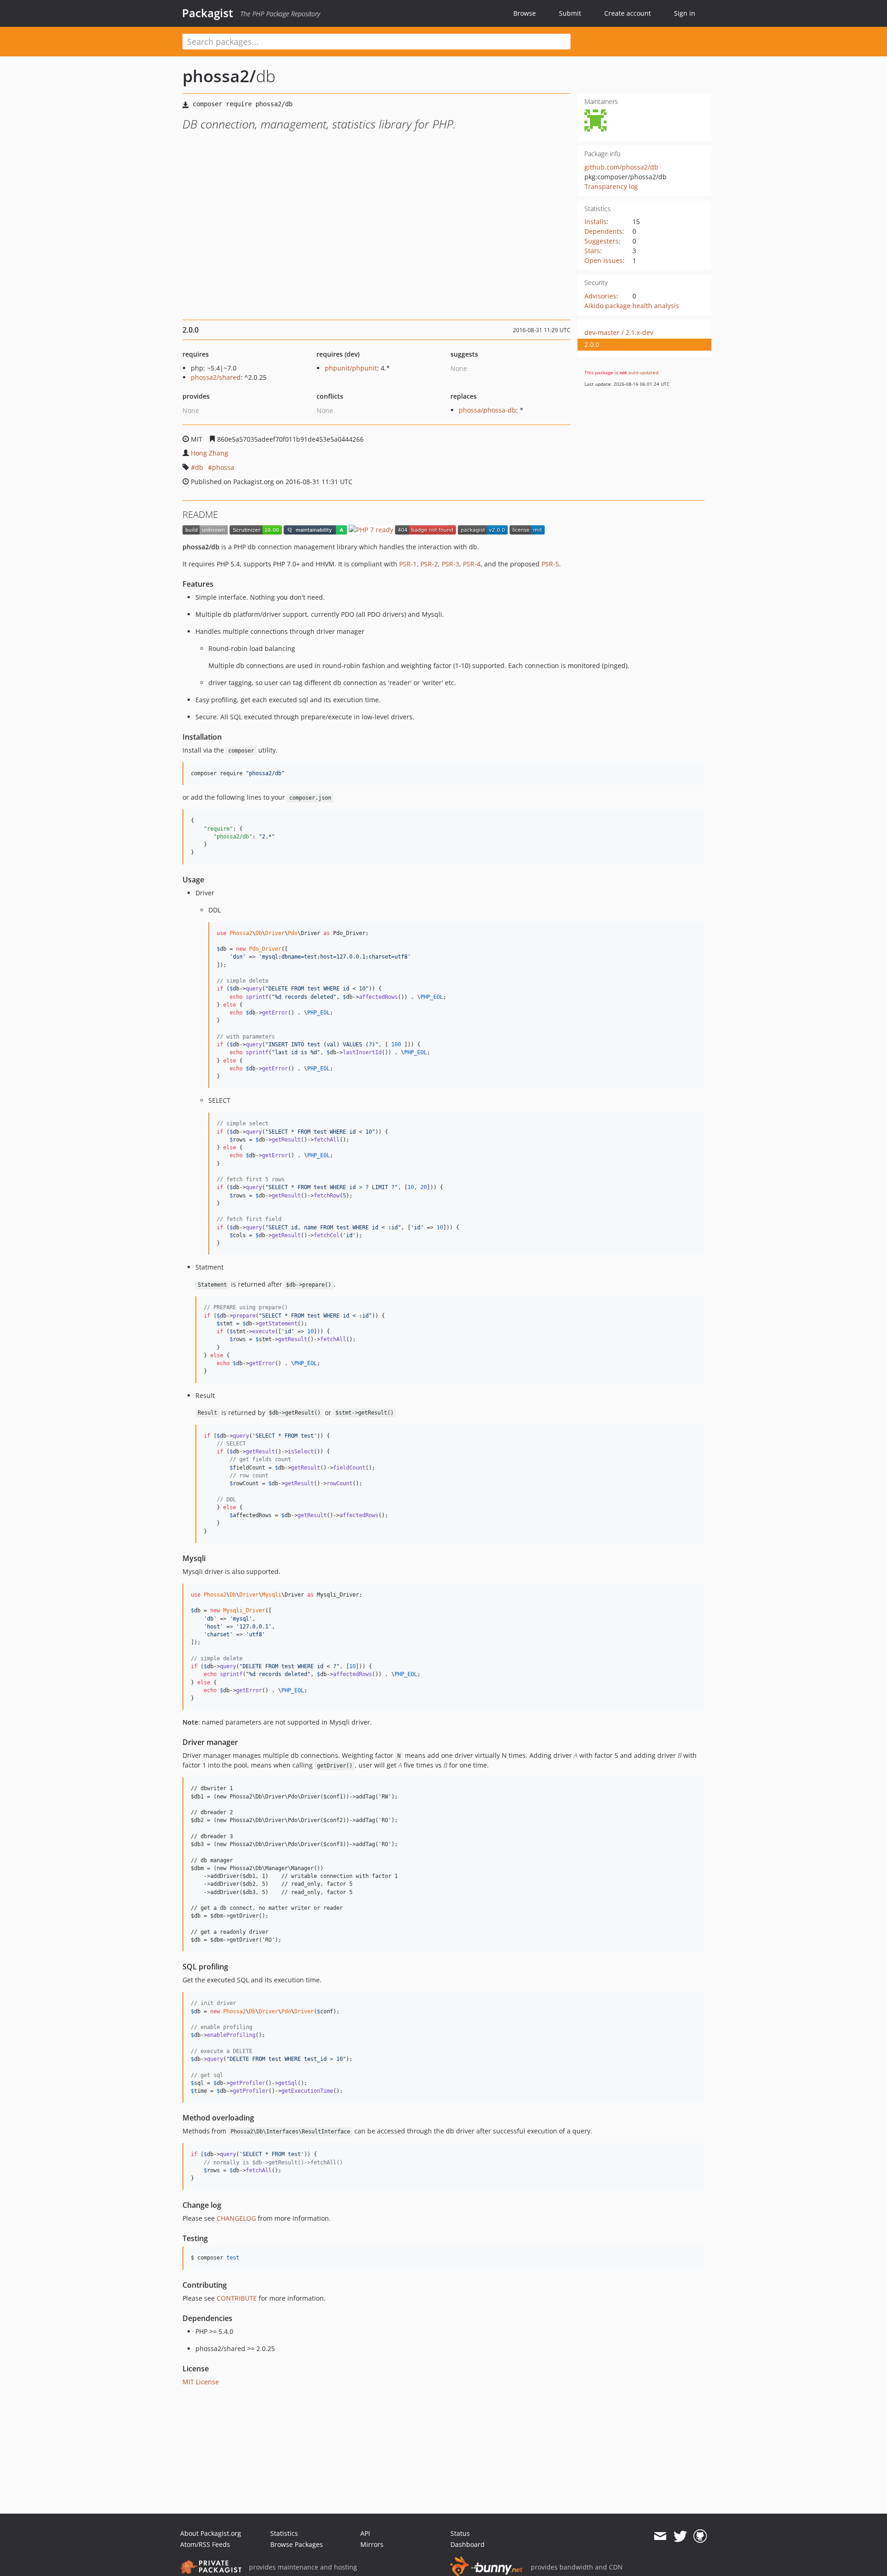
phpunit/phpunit (351, 368)
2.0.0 (592, 344)
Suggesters (601, 241)
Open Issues (604, 260)
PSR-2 (429, 564)
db (199, 467)
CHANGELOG (236, 2218)
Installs (595, 222)
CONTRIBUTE (237, 2298)
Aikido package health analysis (632, 306)
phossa (223, 467)
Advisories (600, 296)
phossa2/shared (216, 377)
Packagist (208, 13)
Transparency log (611, 186)
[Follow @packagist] (680, 2536)
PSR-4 (472, 564)
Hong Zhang (210, 453)
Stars (592, 251)
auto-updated (643, 372)
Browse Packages (297, 2544)
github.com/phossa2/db (621, 167)
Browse (525, 13)
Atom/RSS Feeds (205, 2544)
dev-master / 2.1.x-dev (619, 332)
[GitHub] (700, 2536)
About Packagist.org (211, 2533)
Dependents (603, 231)
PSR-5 (550, 564)
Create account (628, 13)
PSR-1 (408, 564)
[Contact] (660, 2536)
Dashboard (468, 2544)
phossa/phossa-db (487, 410)
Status (460, 2533)
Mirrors (372, 2544)
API (365, 2533)
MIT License (201, 2382)
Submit (570, 13)
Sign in (685, 13)
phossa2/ (219, 76)
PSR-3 (450, 564)
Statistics (284, 2533)
